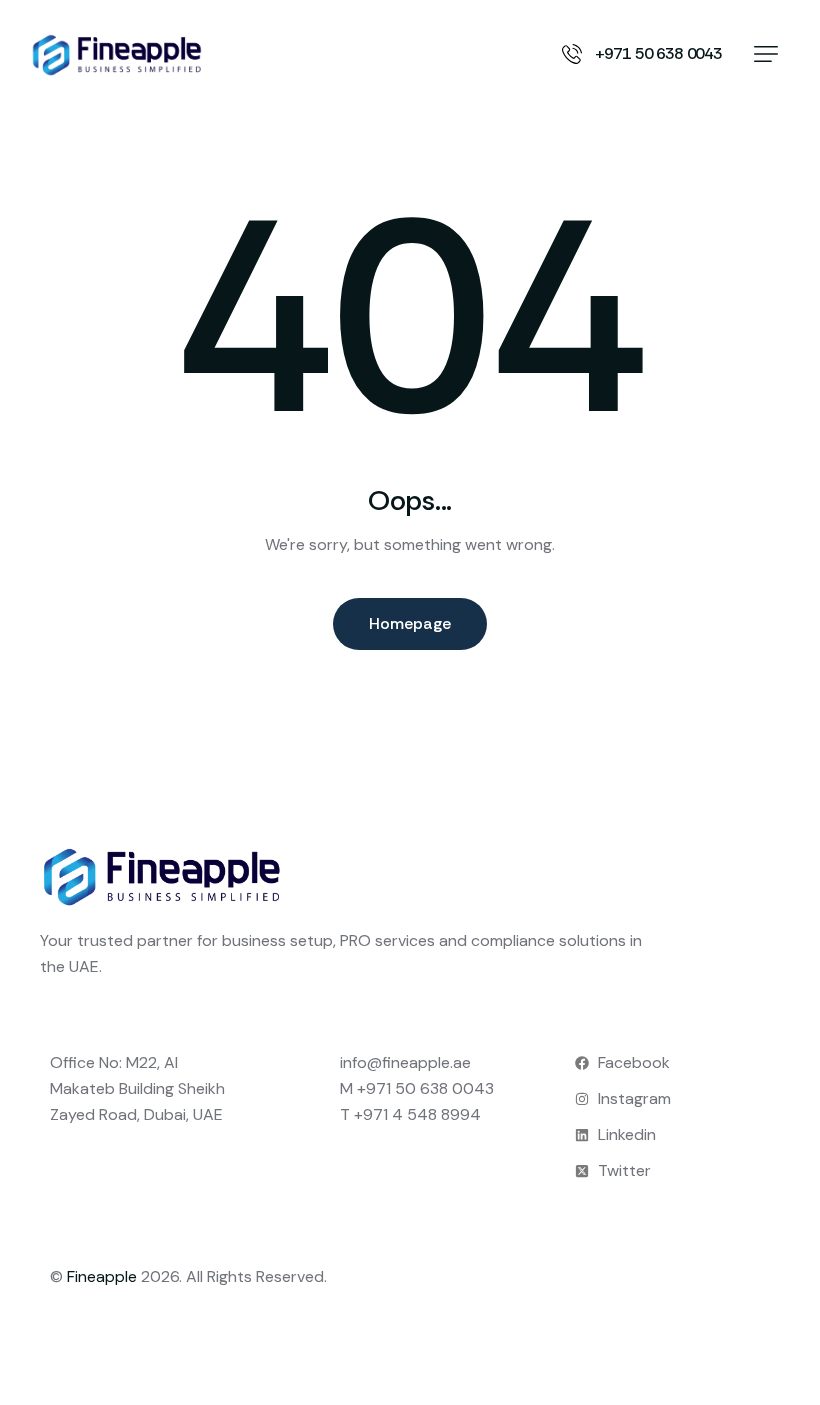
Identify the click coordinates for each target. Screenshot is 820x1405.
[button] (766, 54)
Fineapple (102, 1276)
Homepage (410, 623)
